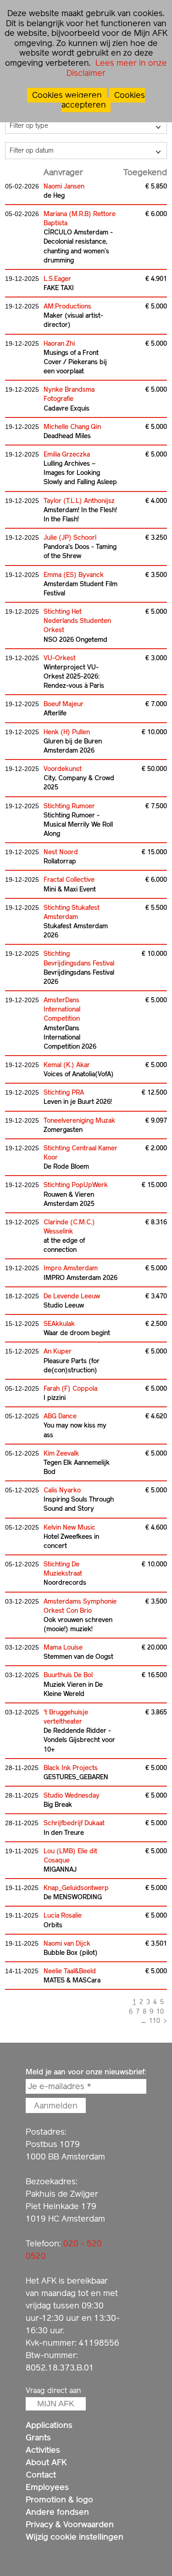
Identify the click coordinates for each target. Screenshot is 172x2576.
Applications (49, 2425)
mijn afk (56, 2404)
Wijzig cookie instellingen (75, 2537)
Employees (47, 2487)
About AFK (46, 2462)
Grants (38, 2437)
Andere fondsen (57, 2512)
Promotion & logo (59, 2499)
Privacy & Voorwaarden (70, 2524)
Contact (41, 2475)
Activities (43, 2450)
